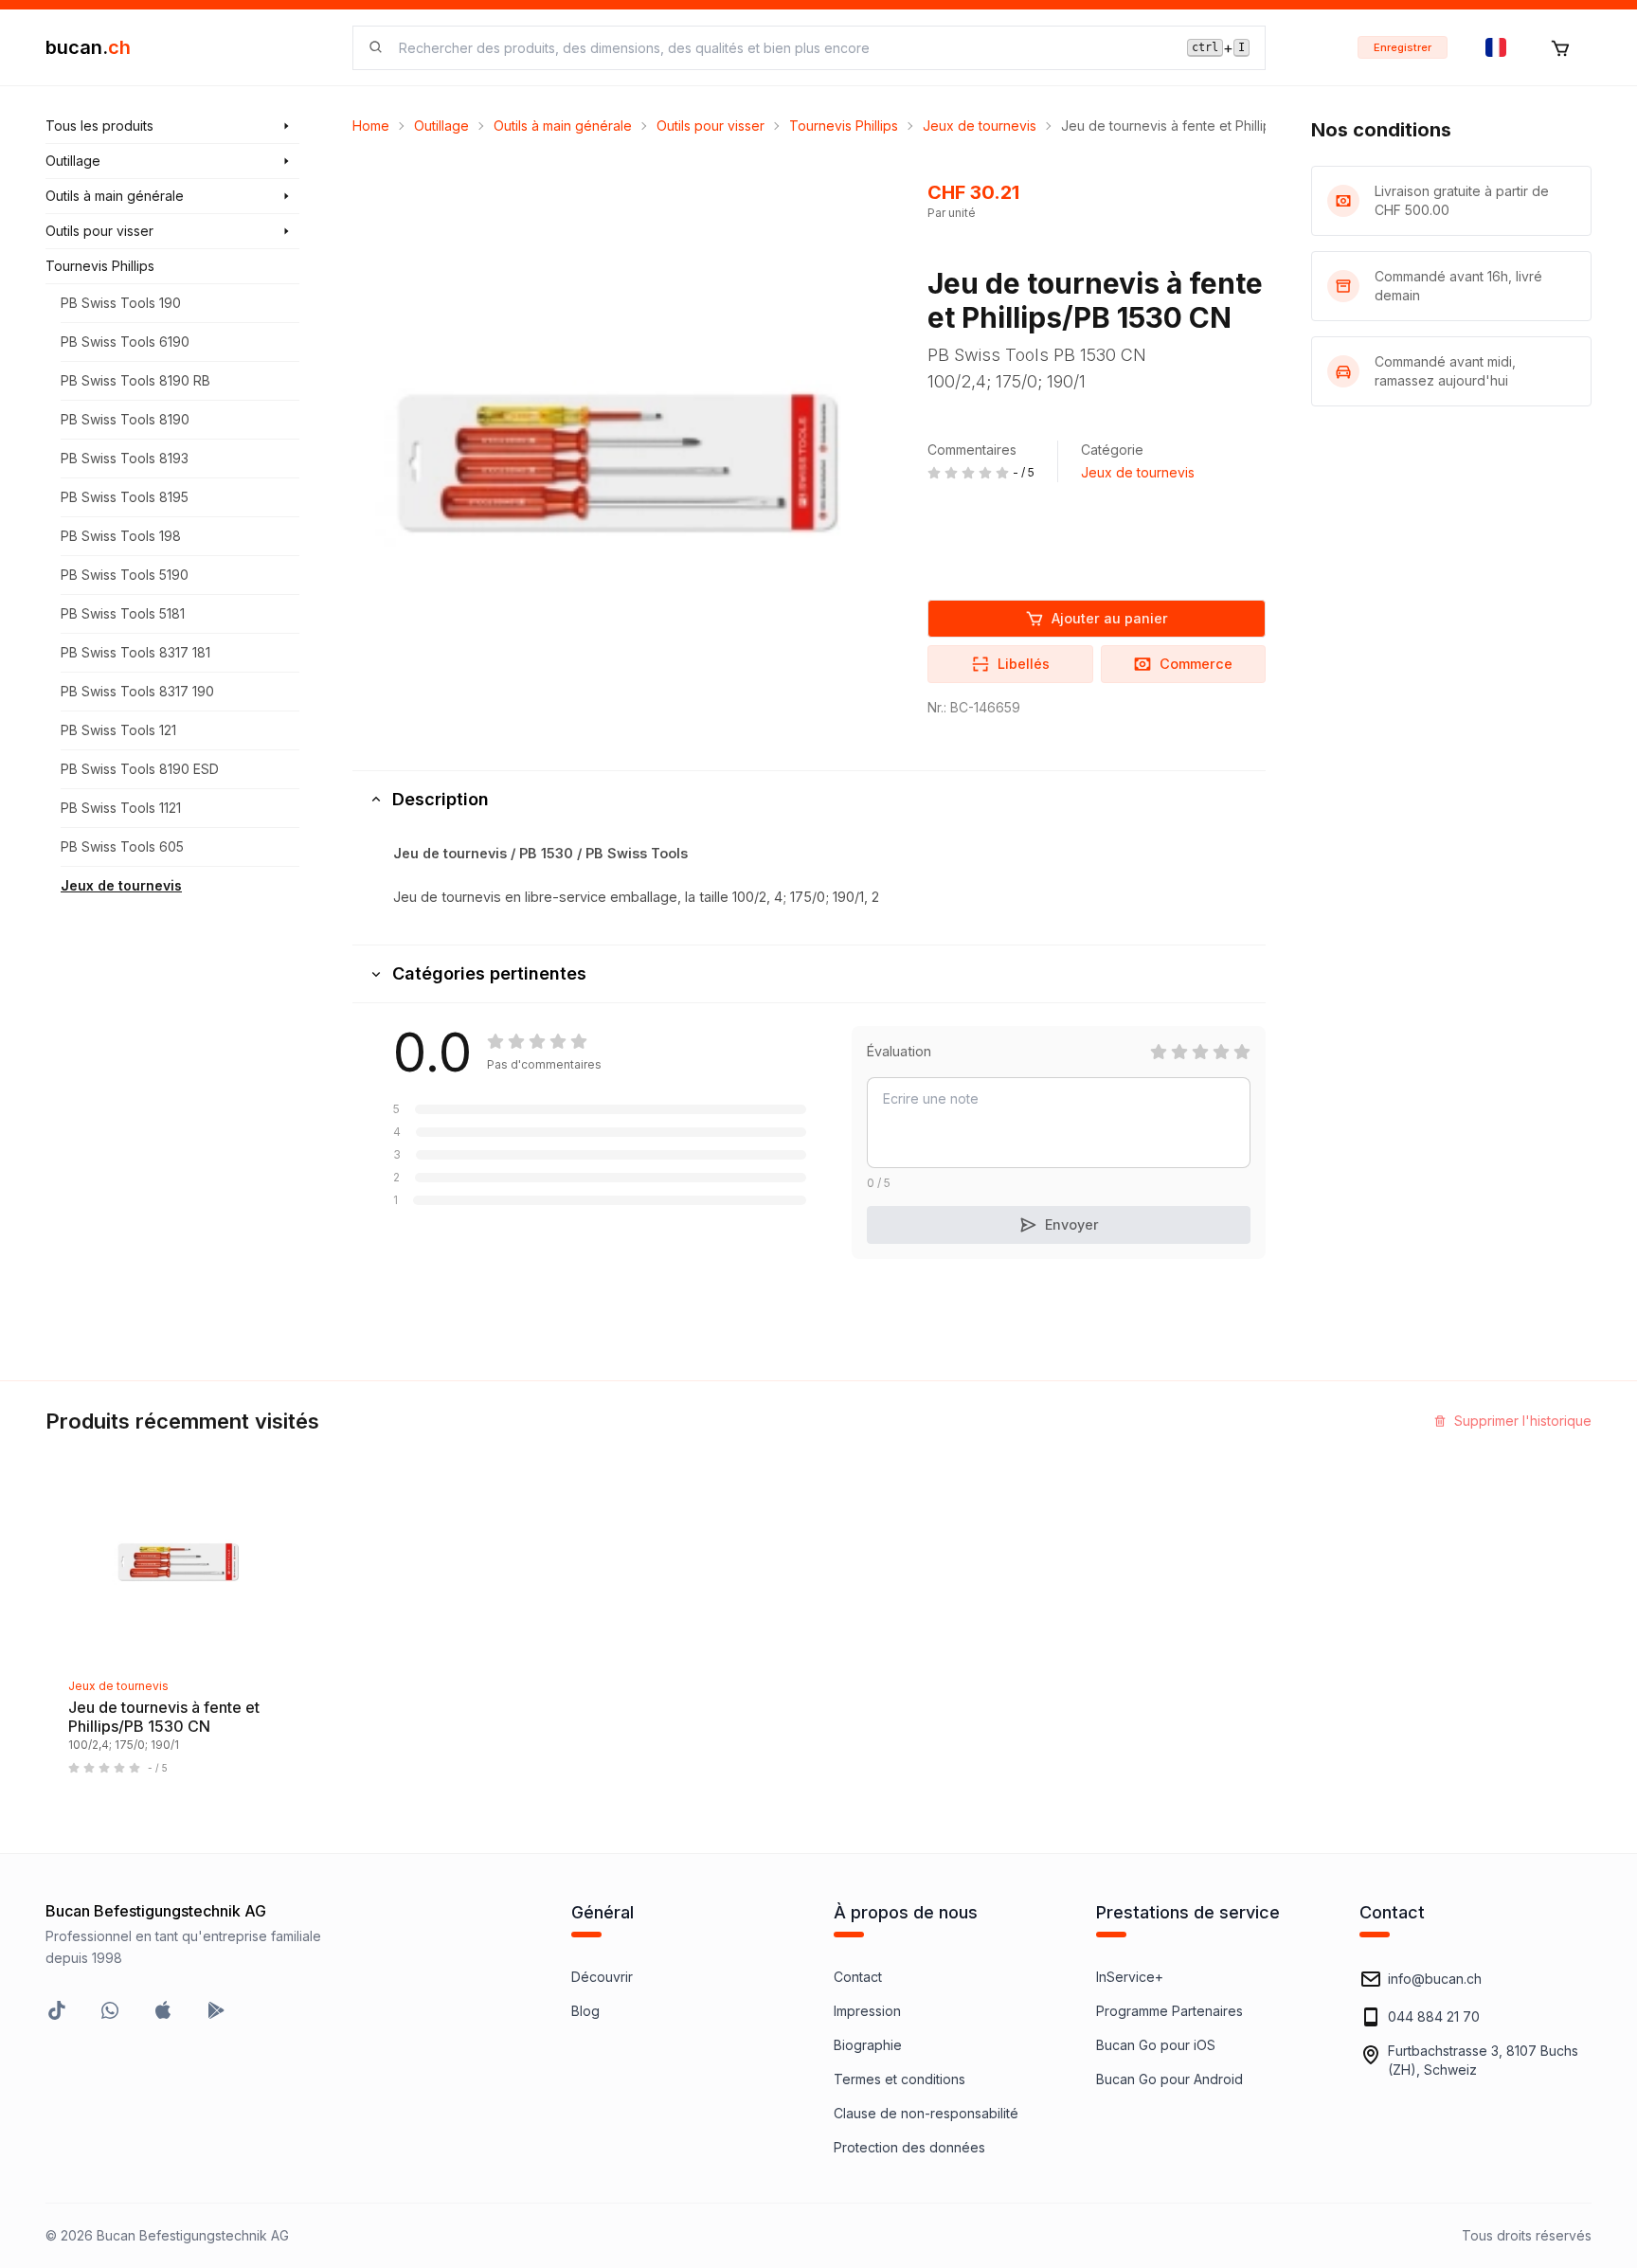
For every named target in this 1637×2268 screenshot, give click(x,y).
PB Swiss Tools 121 (118, 730)
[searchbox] (782, 48)
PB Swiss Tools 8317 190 (137, 691)
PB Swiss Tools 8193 (125, 458)
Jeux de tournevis (121, 885)
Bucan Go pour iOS (1156, 2045)
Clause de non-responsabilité (926, 2113)
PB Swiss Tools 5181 (123, 613)
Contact (858, 1977)
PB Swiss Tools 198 (121, 536)
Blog (585, 2011)
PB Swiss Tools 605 (122, 846)
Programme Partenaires (1169, 2011)
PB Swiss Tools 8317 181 (135, 652)
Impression (867, 2011)
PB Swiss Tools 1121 (121, 808)
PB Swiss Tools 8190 (125, 419)
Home (371, 126)
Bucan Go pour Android (1169, 2079)
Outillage (441, 126)
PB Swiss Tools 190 (121, 303)
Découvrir (602, 1977)
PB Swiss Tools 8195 (125, 497)
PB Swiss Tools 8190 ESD (140, 769)
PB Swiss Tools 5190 (125, 575)
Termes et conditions (899, 2079)
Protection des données (909, 2147)
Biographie (868, 2045)
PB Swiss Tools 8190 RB (135, 380)
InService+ (1130, 1977)
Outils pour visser (711, 126)
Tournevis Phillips (844, 126)
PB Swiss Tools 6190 (125, 342)
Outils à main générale (563, 126)
